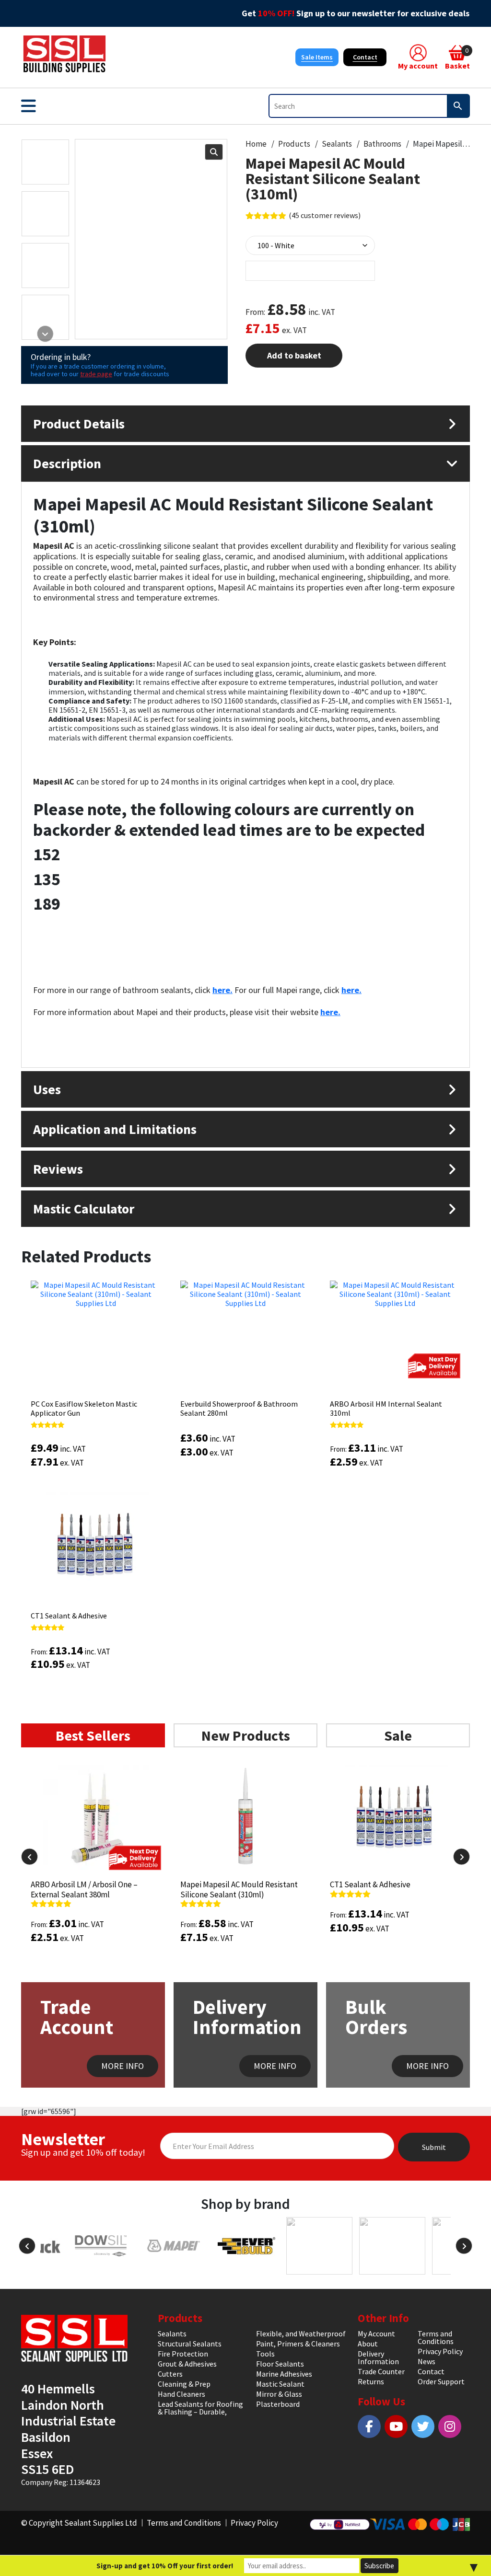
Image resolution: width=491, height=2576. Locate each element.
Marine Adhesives (284, 2374)
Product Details (79, 424)
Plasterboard (278, 2404)
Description (67, 463)
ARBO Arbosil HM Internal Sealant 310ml (386, 1408)
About (368, 2344)
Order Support (441, 2381)
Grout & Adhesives (187, 2364)
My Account (376, 2333)
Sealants (337, 144)
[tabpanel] (245, 1883)
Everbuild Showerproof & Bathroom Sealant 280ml (239, 1408)
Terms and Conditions (436, 2337)
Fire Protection (183, 2354)
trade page (96, 374)
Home (256, 144)
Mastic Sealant (280, 2384)
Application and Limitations (115, 1129)
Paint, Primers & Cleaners (298, 2344)
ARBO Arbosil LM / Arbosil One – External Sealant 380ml (84, 1889)
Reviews (58, 1169)
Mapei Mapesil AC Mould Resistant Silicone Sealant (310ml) (239, 1889)
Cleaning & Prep (184, 2384)
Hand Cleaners (181, 2394)
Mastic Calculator (84, 1209)
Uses (47, 1089)
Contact (365, 57)
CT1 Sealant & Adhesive (69, 1616)
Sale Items (317, 57)
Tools (265, 2354)
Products (294, 144)
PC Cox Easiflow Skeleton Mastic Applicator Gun (84, 1408)
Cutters (170, 2374)
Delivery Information (378, 2357)
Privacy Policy (440, 2351)
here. (222, 990)
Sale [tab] (398, 1735)
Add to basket (294, 355)
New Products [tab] (246, 1735)
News (427, 2361)
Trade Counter (381, 2371)
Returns (371, 2381)
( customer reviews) (325, 215)
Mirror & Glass (279, 2394)
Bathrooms (382, 144)
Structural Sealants (190, 2344)
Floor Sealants (280, 2364)
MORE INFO (123, 2066)
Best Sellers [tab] (93, 1735)
